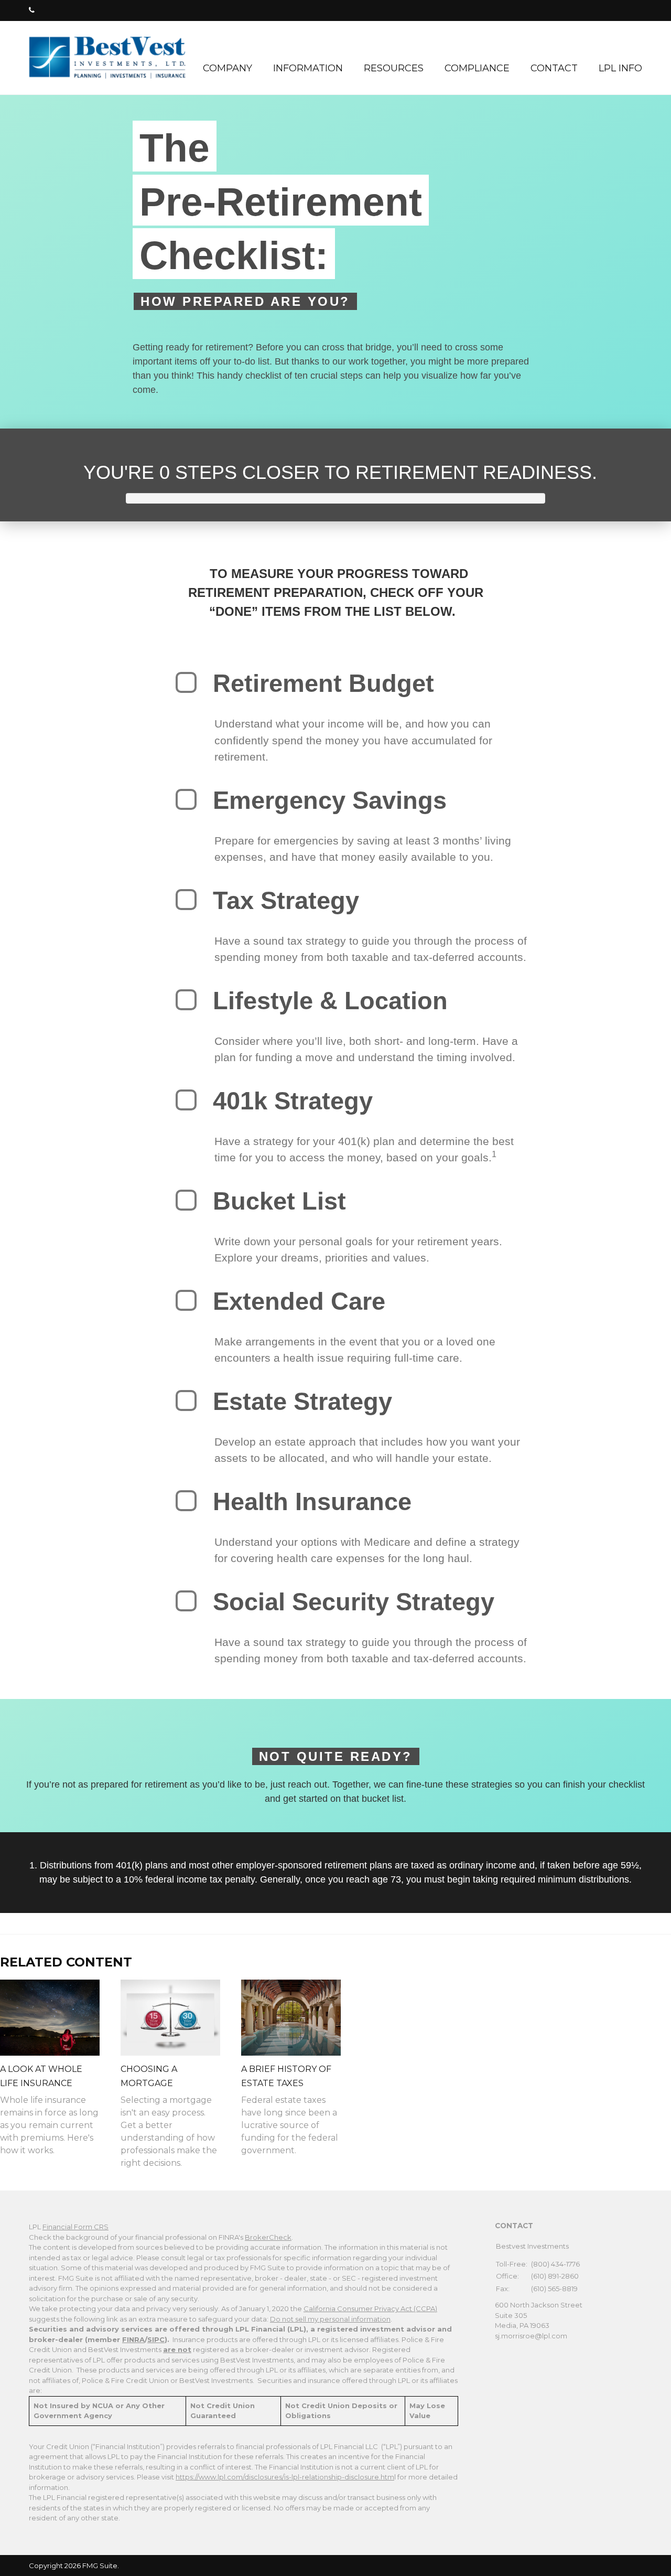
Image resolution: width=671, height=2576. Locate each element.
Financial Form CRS (75, 2227)
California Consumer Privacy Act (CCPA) (370, 2308)
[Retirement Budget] (186, 682)
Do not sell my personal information (330, 2319)
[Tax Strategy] (186, 900)
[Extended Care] (186, 1300)
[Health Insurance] (186, 1501)
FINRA (133, 2339)
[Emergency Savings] (186, 799)
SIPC (156, 2339)
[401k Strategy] (186, 1100)
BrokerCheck (268, 2237)
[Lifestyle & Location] (186, 1000)
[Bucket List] (186, 1200)
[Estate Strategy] (186, 1401)
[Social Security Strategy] (186, 1601)
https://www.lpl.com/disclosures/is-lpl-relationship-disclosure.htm (285, 2477)
